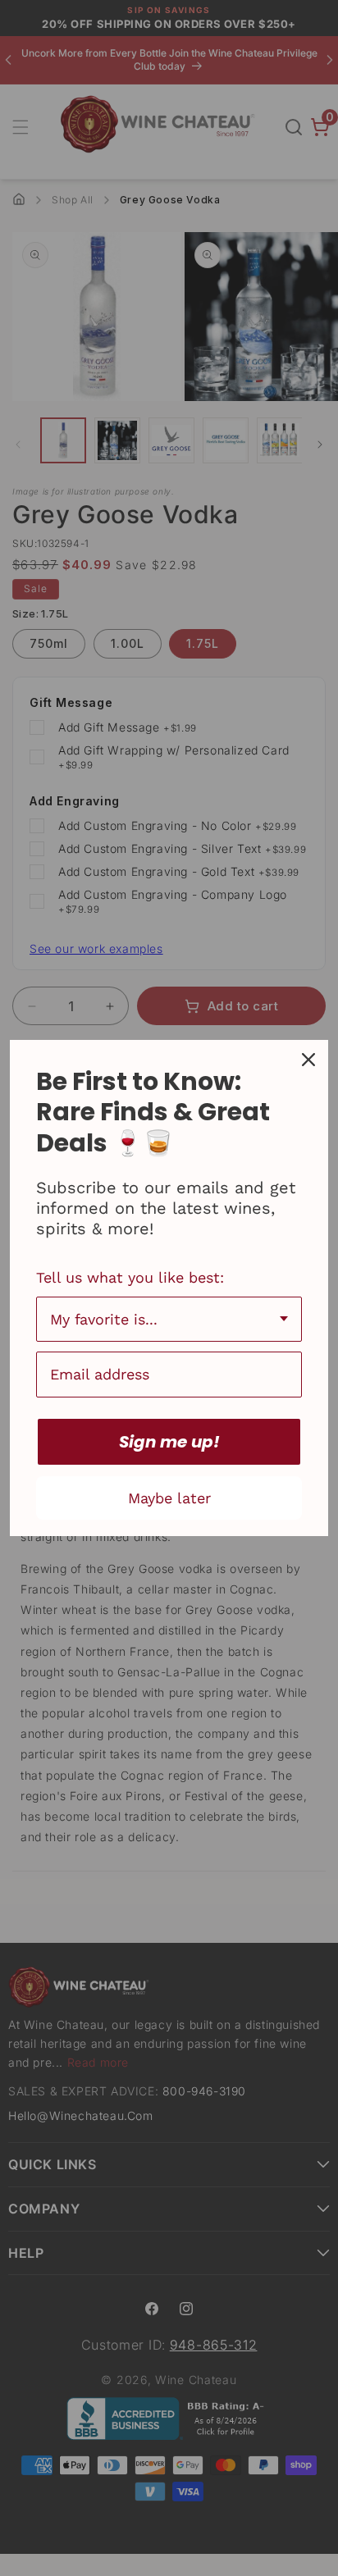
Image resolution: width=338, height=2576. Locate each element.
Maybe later (169, 1498)
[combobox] (169, 1320)
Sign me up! (169, 1442)
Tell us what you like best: (130, 1277)
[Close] (308, 1060)
